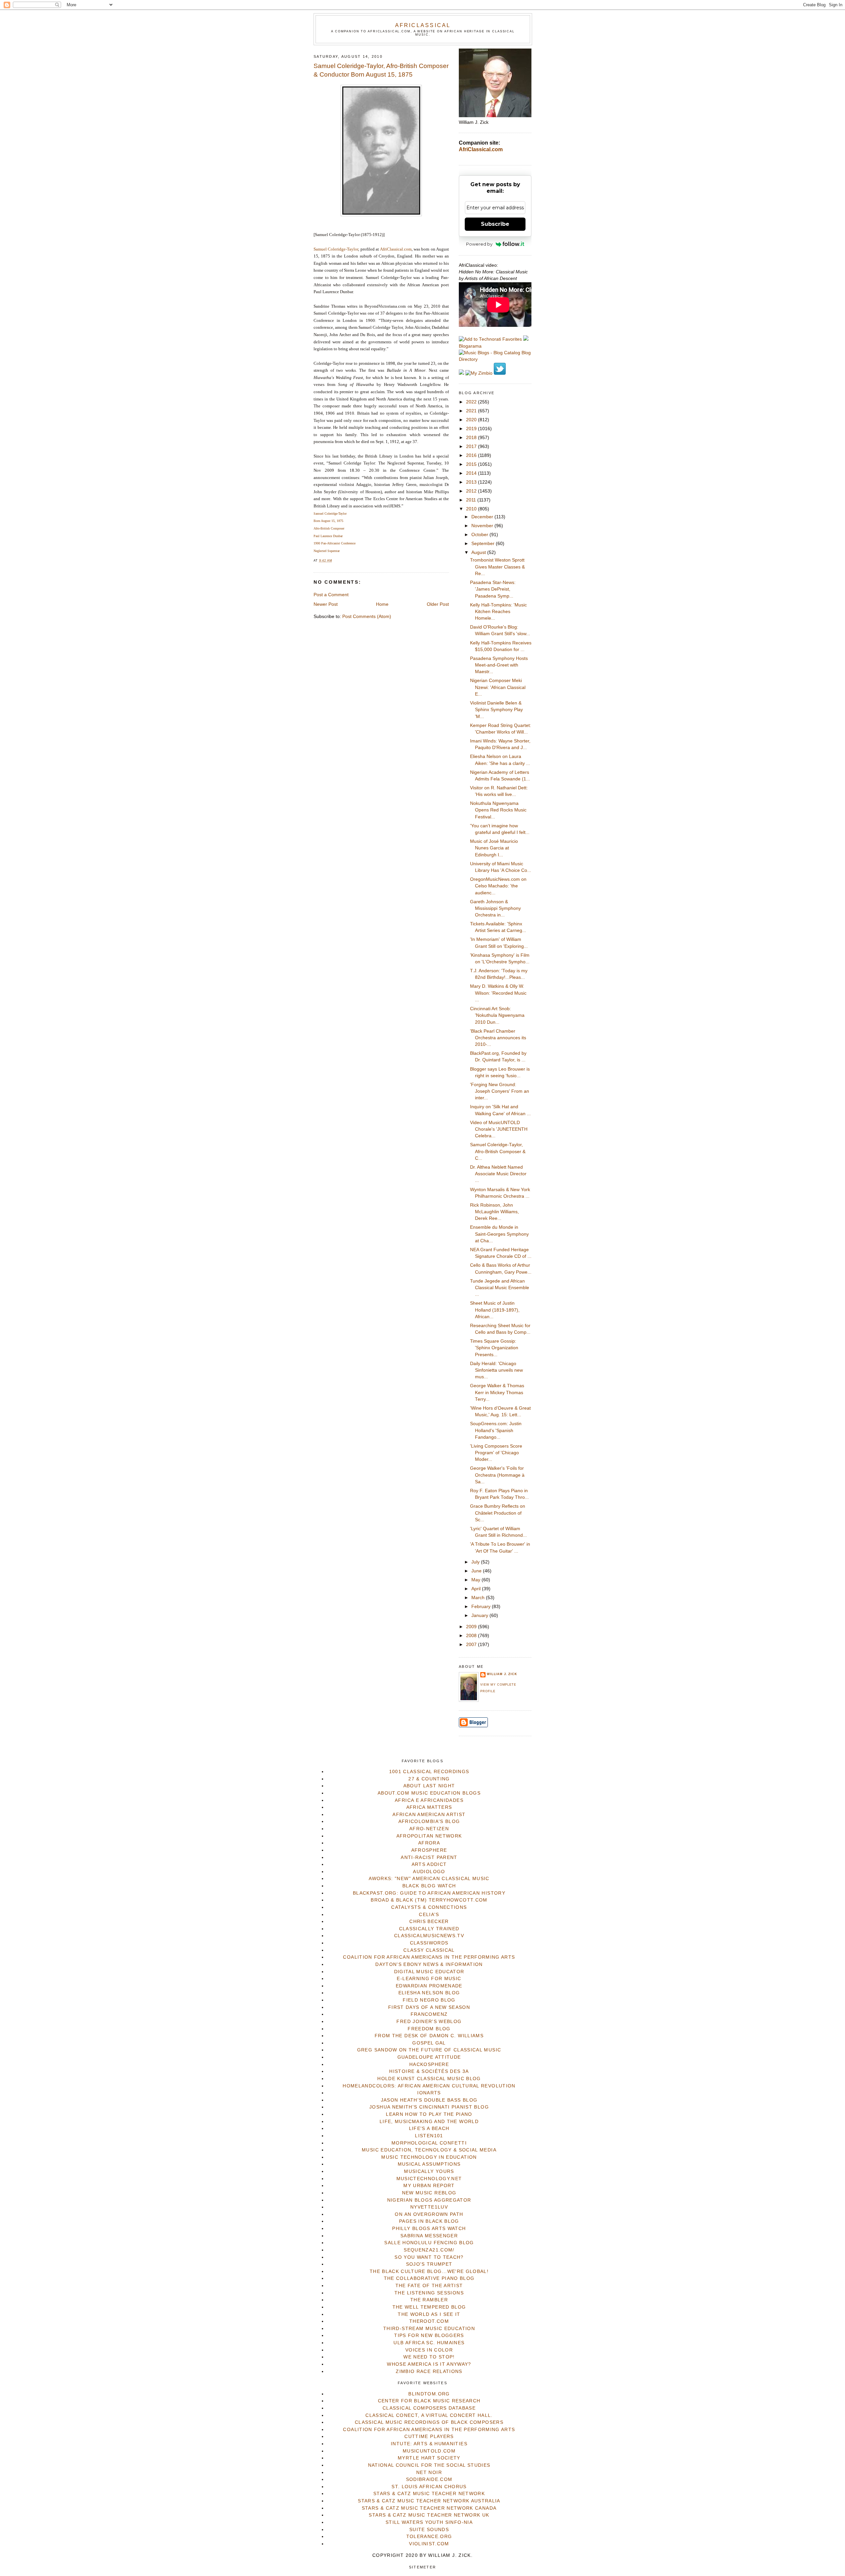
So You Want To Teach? (429, 2257)
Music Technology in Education (429, 2157)
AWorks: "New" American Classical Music (429, 1879)
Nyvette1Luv (429, 2207)
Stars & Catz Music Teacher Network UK (429, 2515)
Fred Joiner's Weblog (429, 2022)
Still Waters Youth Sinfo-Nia (429, 2522)
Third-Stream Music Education (429, 2329)
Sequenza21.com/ (429, 2250)
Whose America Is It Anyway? (429, 2364)
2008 (472, 1636)
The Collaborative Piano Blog (429, 2278)
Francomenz (429, 2014)
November (483, 526)
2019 (472, 429)
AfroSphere (429, 1850)
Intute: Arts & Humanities (429, 2444)
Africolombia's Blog (429, 1821)
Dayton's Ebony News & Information (429, 1964)
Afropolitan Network (429, 1836)
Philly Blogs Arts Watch (429, 2229)
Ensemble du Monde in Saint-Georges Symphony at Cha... (499, 1234)
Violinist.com (429, 2544)
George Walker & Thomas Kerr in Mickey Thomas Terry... (497, 1392)
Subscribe (495, 224)
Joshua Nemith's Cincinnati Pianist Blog (429, 2107)
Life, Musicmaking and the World (429, 2122)
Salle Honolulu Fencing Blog (429, 2243)
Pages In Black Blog (429, 2221)
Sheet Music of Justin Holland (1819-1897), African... (495, 1310)
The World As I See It (429, 2314)
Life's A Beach (429, 2129)
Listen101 (429, 2136)
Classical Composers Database (429, 2408)
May (476, 1580)
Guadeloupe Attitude (429, 2057)
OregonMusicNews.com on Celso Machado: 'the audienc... (498, 886)
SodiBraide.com (429, 2479)
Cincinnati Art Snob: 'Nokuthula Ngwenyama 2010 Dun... (497, 1015)
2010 (472, 509)
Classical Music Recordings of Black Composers (429, 2422)
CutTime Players (429, 2437)
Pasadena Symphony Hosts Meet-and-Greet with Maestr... (499, 665)
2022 (472, 402)
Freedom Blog (429, 2029)
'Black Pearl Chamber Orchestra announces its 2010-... (498, 1038)
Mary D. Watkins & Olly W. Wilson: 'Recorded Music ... (498, 993)
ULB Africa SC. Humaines (429, 2343)
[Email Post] (334, 561)
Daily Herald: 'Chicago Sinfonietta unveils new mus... (496, 1370)
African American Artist (429, 1815)
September (484, 544)
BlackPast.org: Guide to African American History (429, 1893)
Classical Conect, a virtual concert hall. (429, 2415)
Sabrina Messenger (429, 2236)
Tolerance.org (429, 2537)
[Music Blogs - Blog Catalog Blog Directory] (495, 359)
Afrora (429, 1843)
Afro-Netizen (429, 1829)
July (476, 1562)
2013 (472, 482)
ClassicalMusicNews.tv (429, 1936)
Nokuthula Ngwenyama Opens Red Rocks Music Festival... (498, 810)
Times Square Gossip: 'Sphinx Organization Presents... (494, 1348)
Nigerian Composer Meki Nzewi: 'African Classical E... (498, 687)
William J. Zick (502, 1674)
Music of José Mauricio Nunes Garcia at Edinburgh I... (494, 848)
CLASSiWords (429, 1943)
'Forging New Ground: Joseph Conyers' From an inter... (500, 1091)
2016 (472, 455)
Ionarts (429, 2093)
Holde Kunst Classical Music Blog (429, 2079)
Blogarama (470, 346)
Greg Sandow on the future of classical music (429, 2050)
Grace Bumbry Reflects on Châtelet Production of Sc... (498, 1513)
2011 (472, 500)
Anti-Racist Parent (429, 1857)
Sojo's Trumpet (429, 2264)
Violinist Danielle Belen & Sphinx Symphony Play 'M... (496, 710)
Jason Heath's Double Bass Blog (429, 2100)
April (477, 1589)
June (477, 1571)
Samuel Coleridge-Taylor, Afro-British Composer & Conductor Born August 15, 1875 (381, 70)
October (480, 535)
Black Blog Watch (429, 1886)
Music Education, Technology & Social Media (429, 2150)
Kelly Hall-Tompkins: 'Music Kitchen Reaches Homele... (498, 612)
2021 (472, 411)
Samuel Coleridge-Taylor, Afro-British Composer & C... (498, 1151)
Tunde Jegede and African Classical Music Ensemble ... (500, 1288)
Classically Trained (429, 1929)
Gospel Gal (429, 2043)
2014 (472, 473)
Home (382, 604)
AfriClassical (423, 25)
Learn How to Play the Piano (429, 2114)
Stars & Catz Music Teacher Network (429, 2494)
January (480, 1615)
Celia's (429, 1915)
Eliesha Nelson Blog (429, 1993)
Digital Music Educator (429, 1972)
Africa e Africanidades (429, 1800)
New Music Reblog (429, 2193)
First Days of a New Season (429, 2007)
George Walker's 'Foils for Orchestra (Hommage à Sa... (497, 1475)
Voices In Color (429, 2350)
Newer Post (326, 604)
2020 (472, 420)
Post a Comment (331, 595)
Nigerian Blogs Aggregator (429, 2200)
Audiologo (429, 1872)
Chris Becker (429, 1922)
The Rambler (429, 2300)
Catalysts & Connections (429, 1907)
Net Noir (429, 2473)
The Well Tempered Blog (429, 2307)
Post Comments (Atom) (367, 617)
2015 (472, 464)
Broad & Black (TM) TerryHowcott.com (429, 1900)
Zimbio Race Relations (429, 2371)
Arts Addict (429, 1864)
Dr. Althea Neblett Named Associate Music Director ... (498, 1174)
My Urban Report (429, 2186)
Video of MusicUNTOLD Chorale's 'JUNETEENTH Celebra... (499, 1129)
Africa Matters (429, 1807)
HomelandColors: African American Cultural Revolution (429, 2086)
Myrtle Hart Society (429, 2458)
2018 (472, 438)
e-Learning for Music (429, 1979)
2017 (472, 447)
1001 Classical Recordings (429, 1772)
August (479, 552)
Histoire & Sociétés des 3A (429, 2071)
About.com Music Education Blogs (429, 1793)
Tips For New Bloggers (429, 2336)
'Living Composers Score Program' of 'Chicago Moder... (496, 1453)
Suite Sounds (429, 2530)
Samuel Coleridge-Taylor (336, 249)
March (479, 1598)
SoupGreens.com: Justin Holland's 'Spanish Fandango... (496, 1430)
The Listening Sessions (429, 2293)
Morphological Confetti (429, 2143)
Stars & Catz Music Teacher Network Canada (429, 2508)
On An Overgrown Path (429, 2214)
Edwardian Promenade (429, 1986)
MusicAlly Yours (429, 2171)
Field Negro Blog (429, 2000)
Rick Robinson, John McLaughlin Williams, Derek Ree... (494, 1212)
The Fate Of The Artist (429, 2286)
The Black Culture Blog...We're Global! (429, 2271)
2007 (472, 1645)
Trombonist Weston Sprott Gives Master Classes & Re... (497, 567)
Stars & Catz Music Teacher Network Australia (429, 2501)
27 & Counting (429, 1779)
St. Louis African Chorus (429, 2487)
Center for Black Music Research (429, 2401)
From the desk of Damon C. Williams (429, 2036)
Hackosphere (429, 2064)
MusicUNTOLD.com (429, 2451)
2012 (472, 491)
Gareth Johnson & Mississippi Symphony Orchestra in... (495, 909)
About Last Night (429, 1786)
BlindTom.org (429, 2394)
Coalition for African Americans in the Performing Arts (429, 1957)
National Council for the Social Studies (429, 2465)
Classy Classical (429, 1950)
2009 (472, 1627)
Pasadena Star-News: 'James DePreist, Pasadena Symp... (493, 589)
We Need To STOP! (429, 2357)
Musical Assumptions (429, 2164)
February (482, 1607)
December (483, 517)
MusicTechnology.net (429, 2179)
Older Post (438, 604)
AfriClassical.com (396, 249)
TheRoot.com (429, 2321)
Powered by (479, 244)
